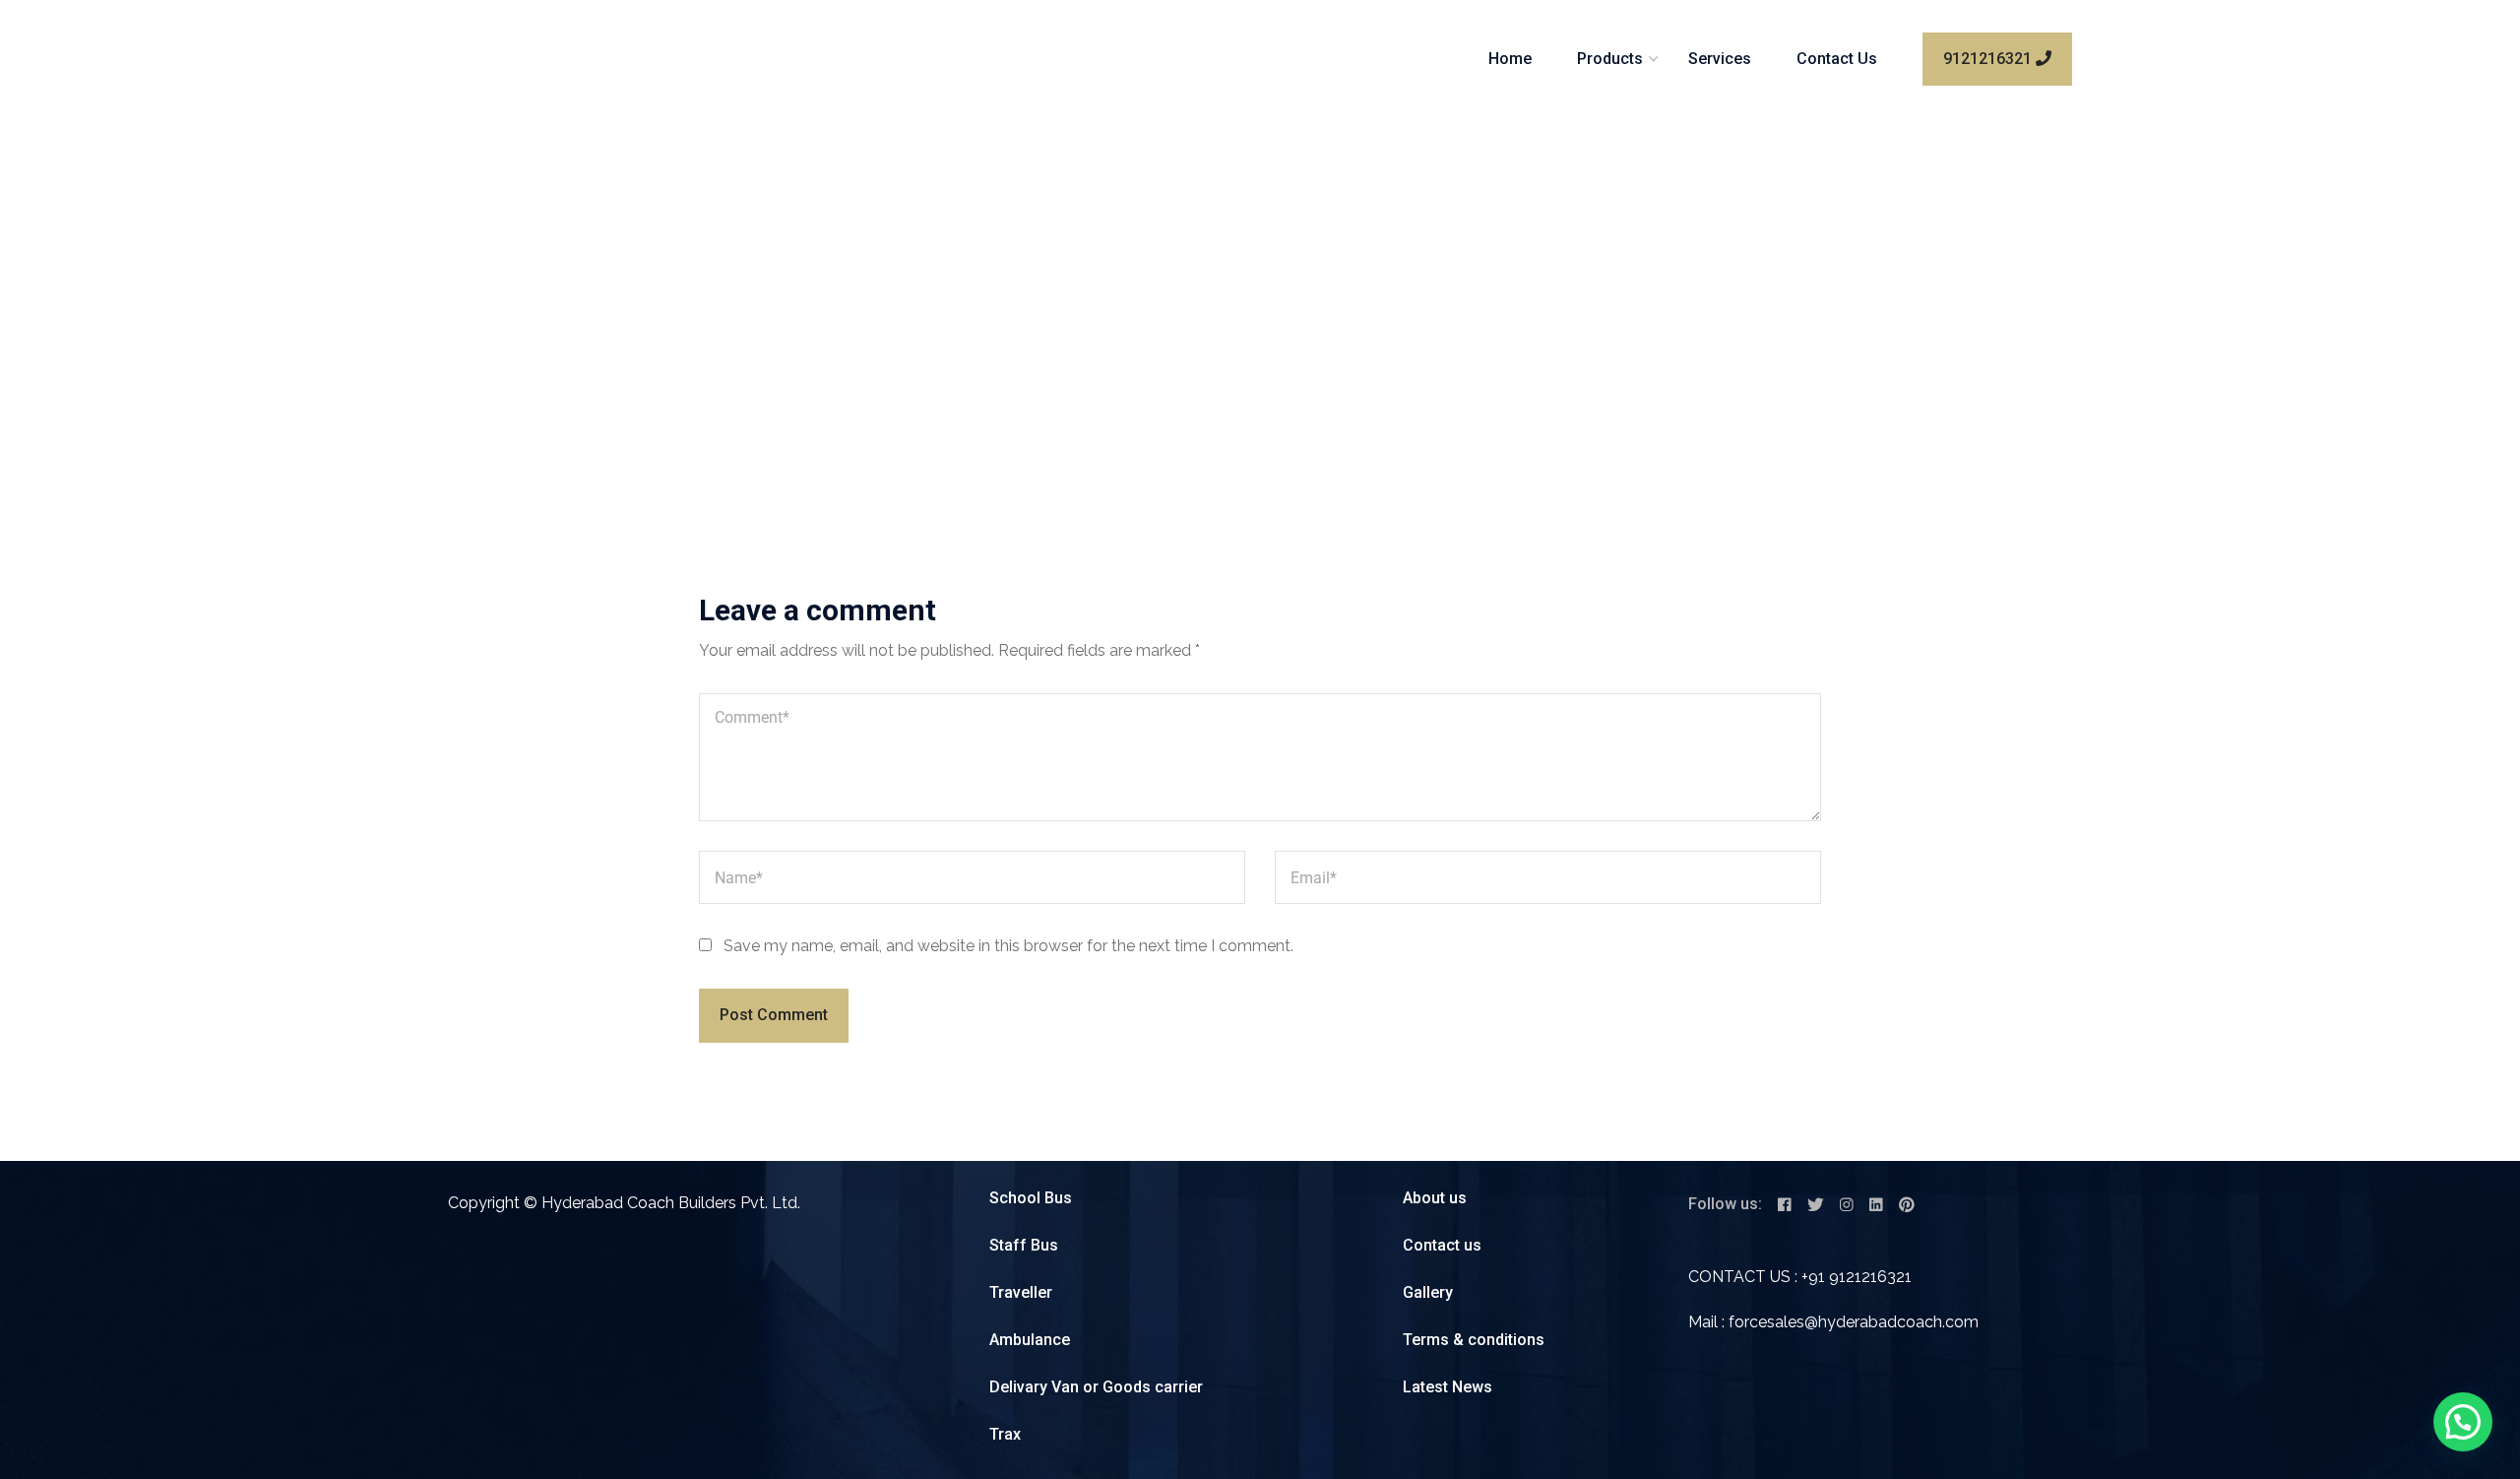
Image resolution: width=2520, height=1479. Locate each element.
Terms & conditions (1474, 1340)
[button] (2463, 1422)
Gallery (1428, 1292)
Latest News (1448, 1387)
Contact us (1442, 1245)
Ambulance (1030, 1340)
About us (1435, 1198)
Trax (1005, 1434)
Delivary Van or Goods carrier (1096, 1387)
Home (1510, 59)
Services (1720, 59)
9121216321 (1989, 59)
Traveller (1021, 1292)
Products (1610, 59)
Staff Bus (1024, 1245)
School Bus (1031, 1198)
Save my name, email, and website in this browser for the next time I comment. (1008, 946)
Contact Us (1837, 59)
